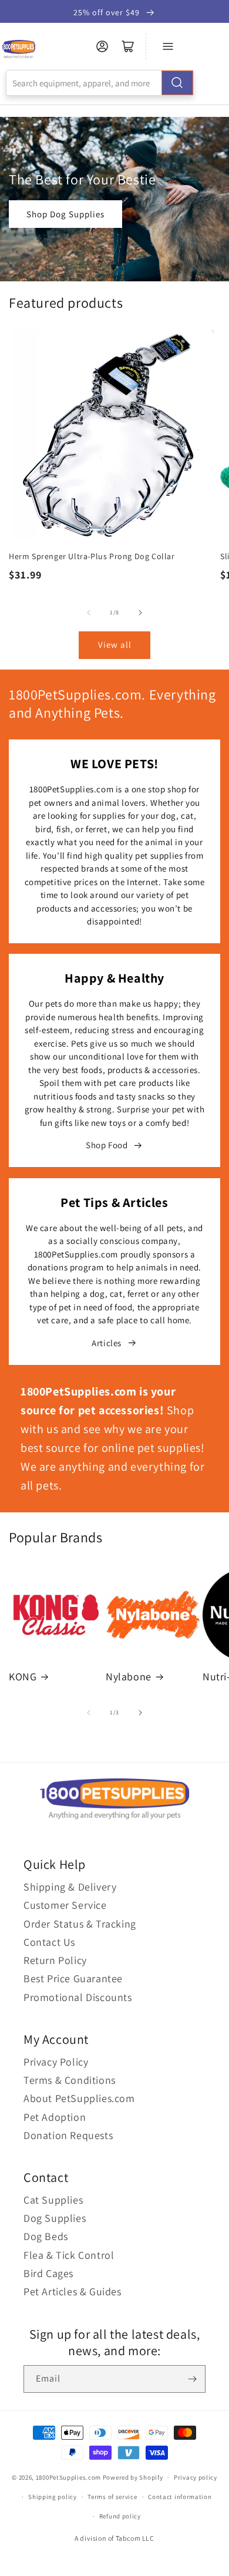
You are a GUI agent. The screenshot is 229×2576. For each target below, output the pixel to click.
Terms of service (112, 2497)
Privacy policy (196, 2477)
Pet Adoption (55, 2117)
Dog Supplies (55, 2218)
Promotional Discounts (78, 1997)
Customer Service (65, 1905)
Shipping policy (53, 2497)
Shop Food (107, 1145)
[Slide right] (140, 613)
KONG (23, 1677)
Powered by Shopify (133, 2477)
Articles (107, 1343)
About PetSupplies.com (79, 2098)
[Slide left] (89, 613)
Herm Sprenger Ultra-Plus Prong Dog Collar (92, 556)
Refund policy (120, 2516)
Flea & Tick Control (69, 2255)
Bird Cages (48, 2273)
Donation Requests (68, 2135)
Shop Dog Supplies (65, 214)
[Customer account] (102, 46)
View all (115, 645)
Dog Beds (46, 2236)
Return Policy (55, 1960)
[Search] (177, 83)
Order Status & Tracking (80, 1924)
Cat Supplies (53, 2200)
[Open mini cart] (128, 46)
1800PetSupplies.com (68, 2477)
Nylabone (129, 1677)
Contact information (180, 2497)
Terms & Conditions (70, 2080)
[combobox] (100, 83)
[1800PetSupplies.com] (18, 50)
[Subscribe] (192, 2379)
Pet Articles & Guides (73, 2291)
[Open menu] (168, 46)
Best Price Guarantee (73, 1978)
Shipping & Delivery (70, 1887)
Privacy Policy (56, 2062)
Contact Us (49, 1942)
